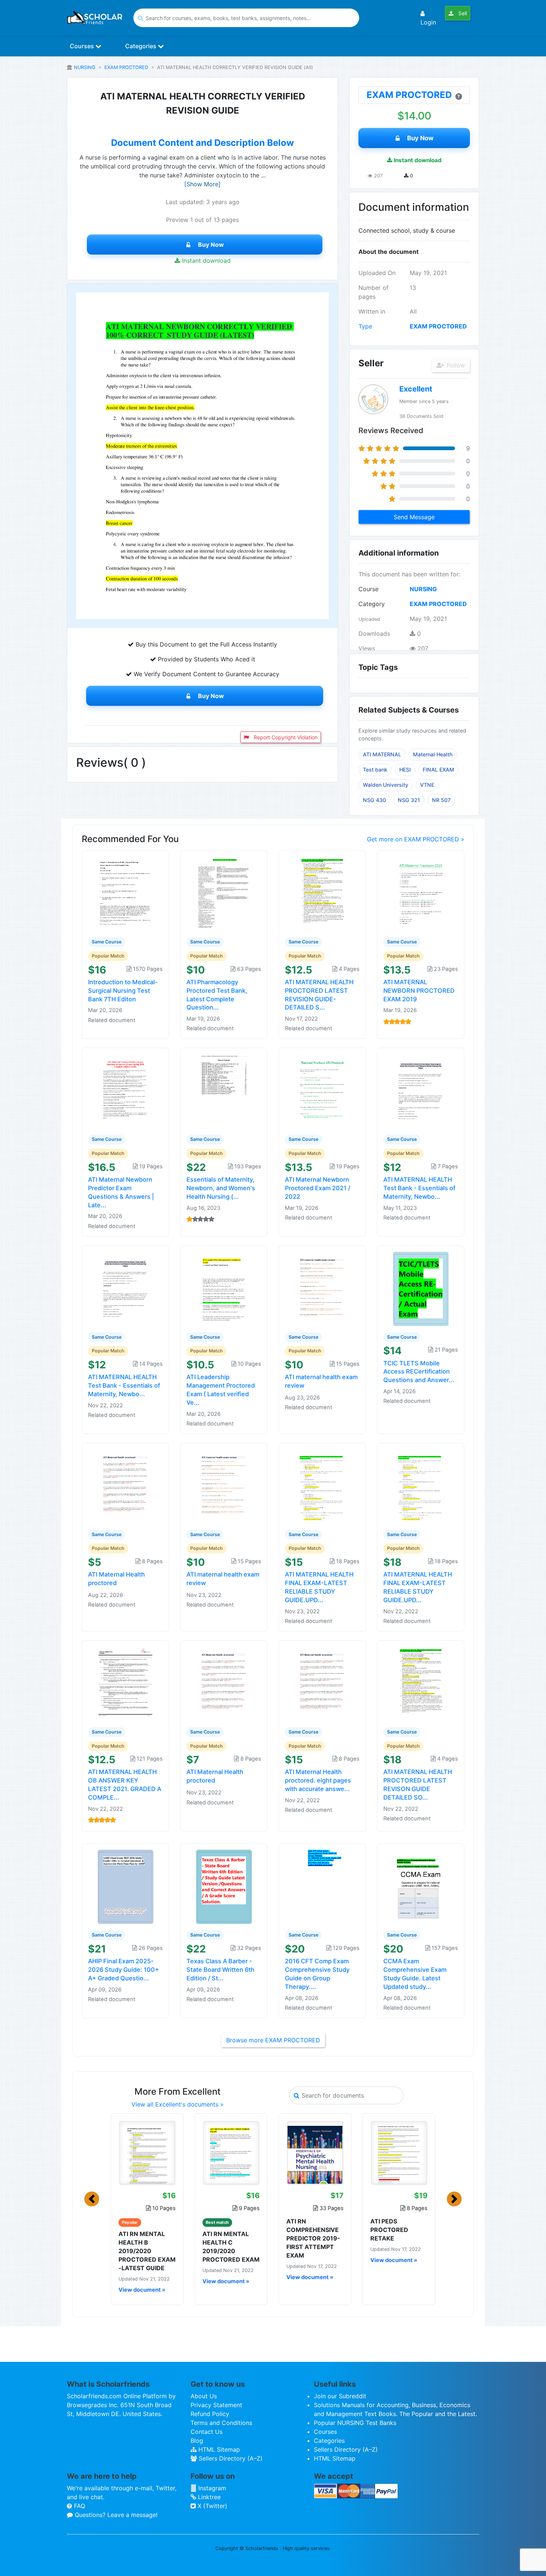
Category (372, 604)
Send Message (414, 517)
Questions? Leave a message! (115, 2515)
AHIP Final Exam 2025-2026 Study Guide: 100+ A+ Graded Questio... (123, 1970)
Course (368, 589)
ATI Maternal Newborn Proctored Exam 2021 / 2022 (318, 1188)
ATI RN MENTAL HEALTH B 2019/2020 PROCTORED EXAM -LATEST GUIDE (147, 2251)
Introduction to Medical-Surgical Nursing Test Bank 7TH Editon (123, 991)
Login (428, 22)
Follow (455, 365)
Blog (197, 2441)
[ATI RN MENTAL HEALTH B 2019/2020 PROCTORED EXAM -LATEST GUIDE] (147, 2153)
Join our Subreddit (340, 2396)
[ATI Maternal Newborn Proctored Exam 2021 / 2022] (322, 1091)
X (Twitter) (212, 2506)
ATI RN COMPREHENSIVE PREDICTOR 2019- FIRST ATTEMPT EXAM (313, 2238)
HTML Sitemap (218, 2449)
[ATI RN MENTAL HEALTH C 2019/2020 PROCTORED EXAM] (231, 2153)
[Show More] (202, 184)
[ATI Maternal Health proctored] (126, 1486)
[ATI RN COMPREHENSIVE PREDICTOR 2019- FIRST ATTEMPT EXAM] (315, 2153)
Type (365, 326)
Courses (83, 46)
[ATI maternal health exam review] (322, 1288)
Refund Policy (210, 2414)
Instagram (211, 2488)
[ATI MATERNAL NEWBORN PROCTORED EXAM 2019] (421, 893)
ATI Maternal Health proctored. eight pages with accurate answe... (318, 1780)
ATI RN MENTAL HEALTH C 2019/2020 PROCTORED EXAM (231, 2247)
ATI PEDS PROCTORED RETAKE (389, 2230)
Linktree (208, 2497)
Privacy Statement (216, 2405)
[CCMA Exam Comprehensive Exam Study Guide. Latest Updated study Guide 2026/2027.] (421, 1886)
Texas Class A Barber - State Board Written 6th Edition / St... (220, 1970)
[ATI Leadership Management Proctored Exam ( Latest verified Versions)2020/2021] (224, 1288)
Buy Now (211, 245)
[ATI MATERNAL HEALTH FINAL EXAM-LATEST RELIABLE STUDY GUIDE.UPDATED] (322, 1486)
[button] (92, 2199)
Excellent (416, 389)
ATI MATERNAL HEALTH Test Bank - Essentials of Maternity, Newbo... (419, 1188)
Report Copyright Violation (285, 737)
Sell (462, 13)
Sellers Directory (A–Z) (230, 2458)
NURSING (85, 67)
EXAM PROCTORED (126, 67)
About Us (204, 2396)
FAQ (79, 2506)
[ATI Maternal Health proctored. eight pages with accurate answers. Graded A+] (322, 1683)
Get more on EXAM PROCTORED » (416, 839)
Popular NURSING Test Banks (355, 2423)
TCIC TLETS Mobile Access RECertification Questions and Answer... (419, 1372)
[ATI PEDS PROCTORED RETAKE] (399, 2153)
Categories (142, 46)
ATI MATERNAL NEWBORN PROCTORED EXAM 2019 (419, 991)
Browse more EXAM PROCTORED (273, 2040)
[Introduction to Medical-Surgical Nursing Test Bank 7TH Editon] (126, 893)
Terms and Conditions (221, 2423)
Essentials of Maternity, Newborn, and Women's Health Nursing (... (221, 1188)
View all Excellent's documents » (178, 2104)
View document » (142, 2290)
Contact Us (207, 2432)
